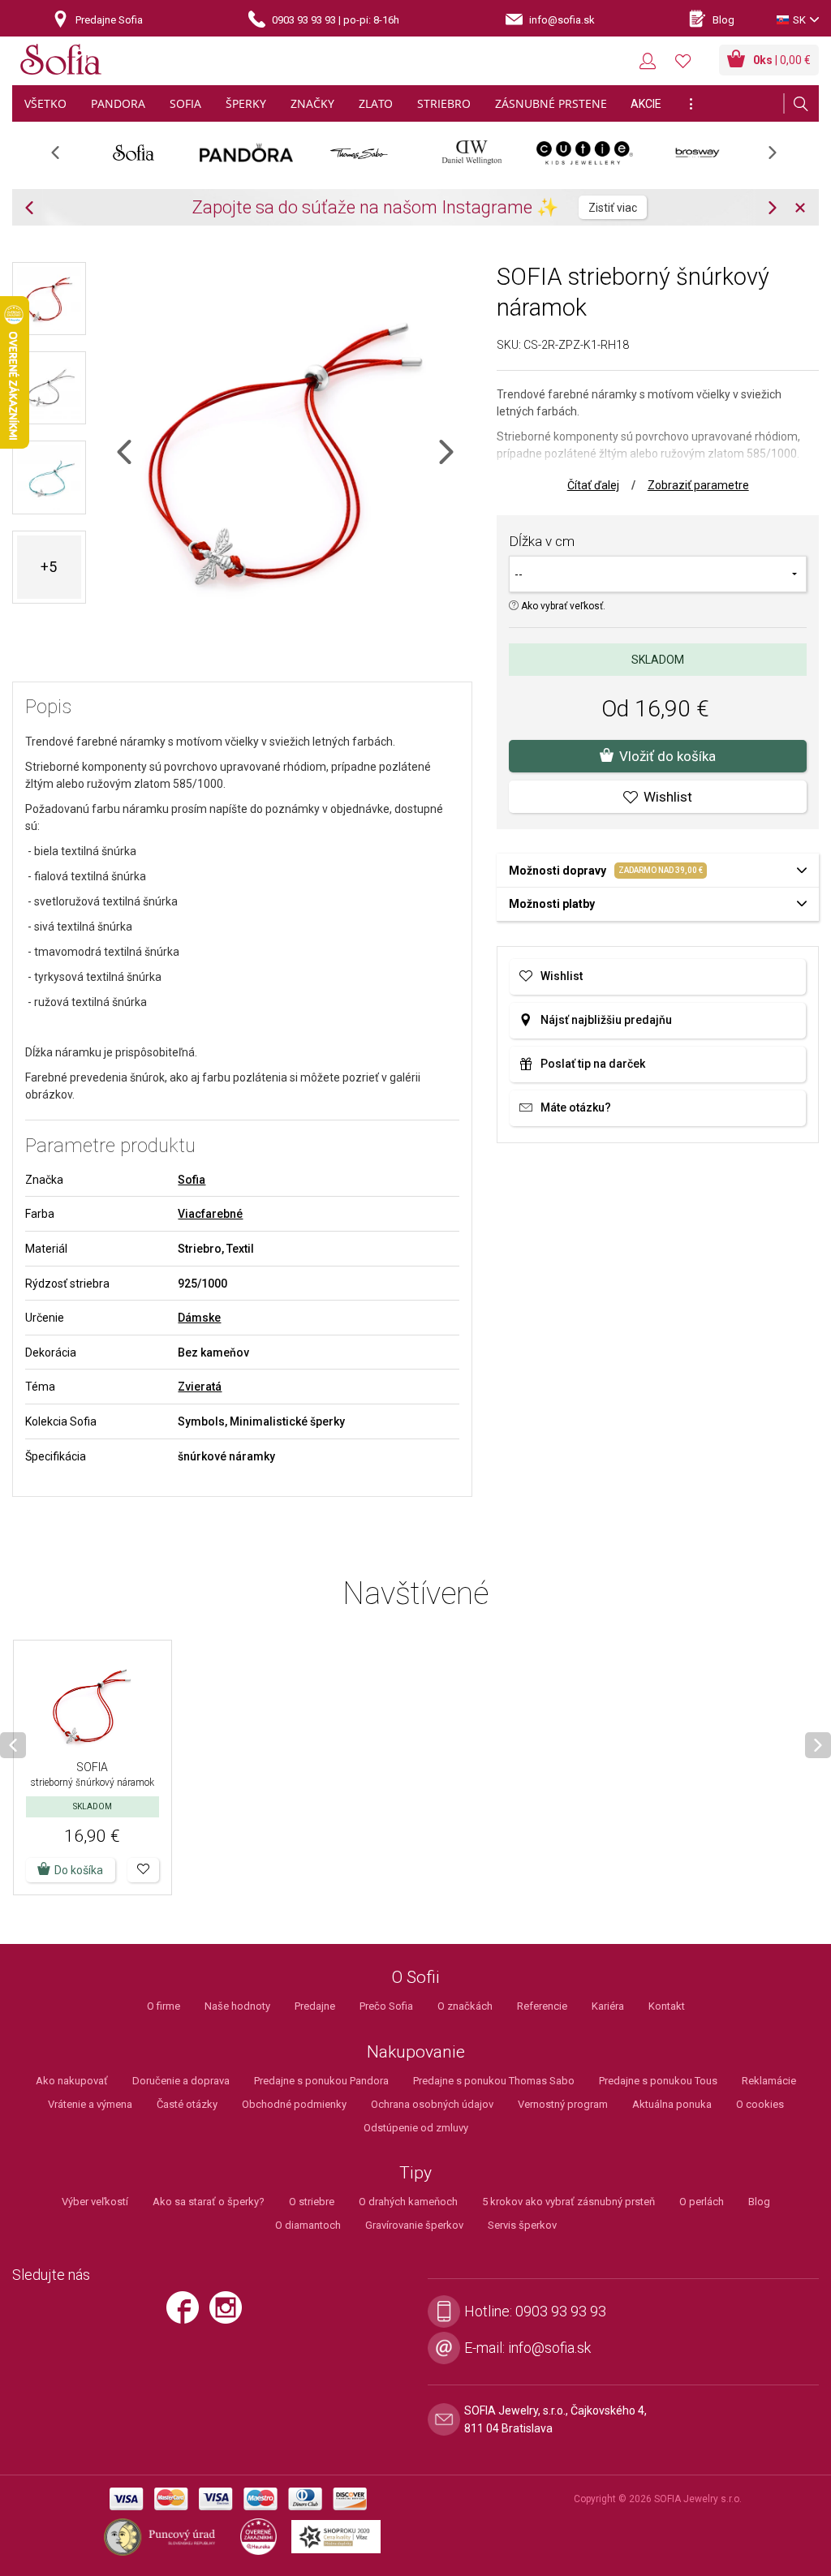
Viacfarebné (210, 1214)
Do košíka (79, 1870)
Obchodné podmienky (294, 2104)
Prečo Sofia (386, 2006)
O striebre (312, 2202)
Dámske (199, 1318)
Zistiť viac (613, 208)
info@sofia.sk (549, 2348)
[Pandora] (246, 153)
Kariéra (608, 2006)
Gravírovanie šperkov (414, 2225)
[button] (143, 1870)
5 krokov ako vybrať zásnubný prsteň (568, 2202)
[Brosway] (698, 153)
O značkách (465, 2006)
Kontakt (667, 2006)
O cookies (760, 2104)
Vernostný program (563, 2104)
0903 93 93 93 (561, 2311)
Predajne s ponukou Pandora (321, 2081)
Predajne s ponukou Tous (658, 2081)
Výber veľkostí (95, 2202)
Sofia (192, 1180)
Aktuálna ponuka (672, 2104)
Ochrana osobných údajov (432, 2104)
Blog (759, 2202)
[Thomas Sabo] (359, 153)
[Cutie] (585, 153)
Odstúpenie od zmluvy (416, 2128)
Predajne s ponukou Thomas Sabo (494, 2081)
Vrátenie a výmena (90, 2104)
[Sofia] (61, 62)
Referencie (542, 2006)
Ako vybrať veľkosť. (562, 606)
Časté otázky (187, 2104)
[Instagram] (230, 2315)
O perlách (702, 2202)
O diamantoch (308, 2225)
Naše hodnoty (237, 2006)
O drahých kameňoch (408, 2202)
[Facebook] (187, 2315)
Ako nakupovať (72, 2081)
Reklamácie (769, 2081)
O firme (164, 2006)
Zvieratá (200, 1387)
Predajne (315, 2006)
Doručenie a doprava (181, 2081)
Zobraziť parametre (698, 485)
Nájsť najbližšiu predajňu (606, 1020)
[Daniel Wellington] (472, 153)
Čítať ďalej (593, 485)
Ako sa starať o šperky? (209, 2202)
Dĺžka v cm (542, 541)
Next (781, 158)
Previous (64, 158)
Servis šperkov (522, 2225)
